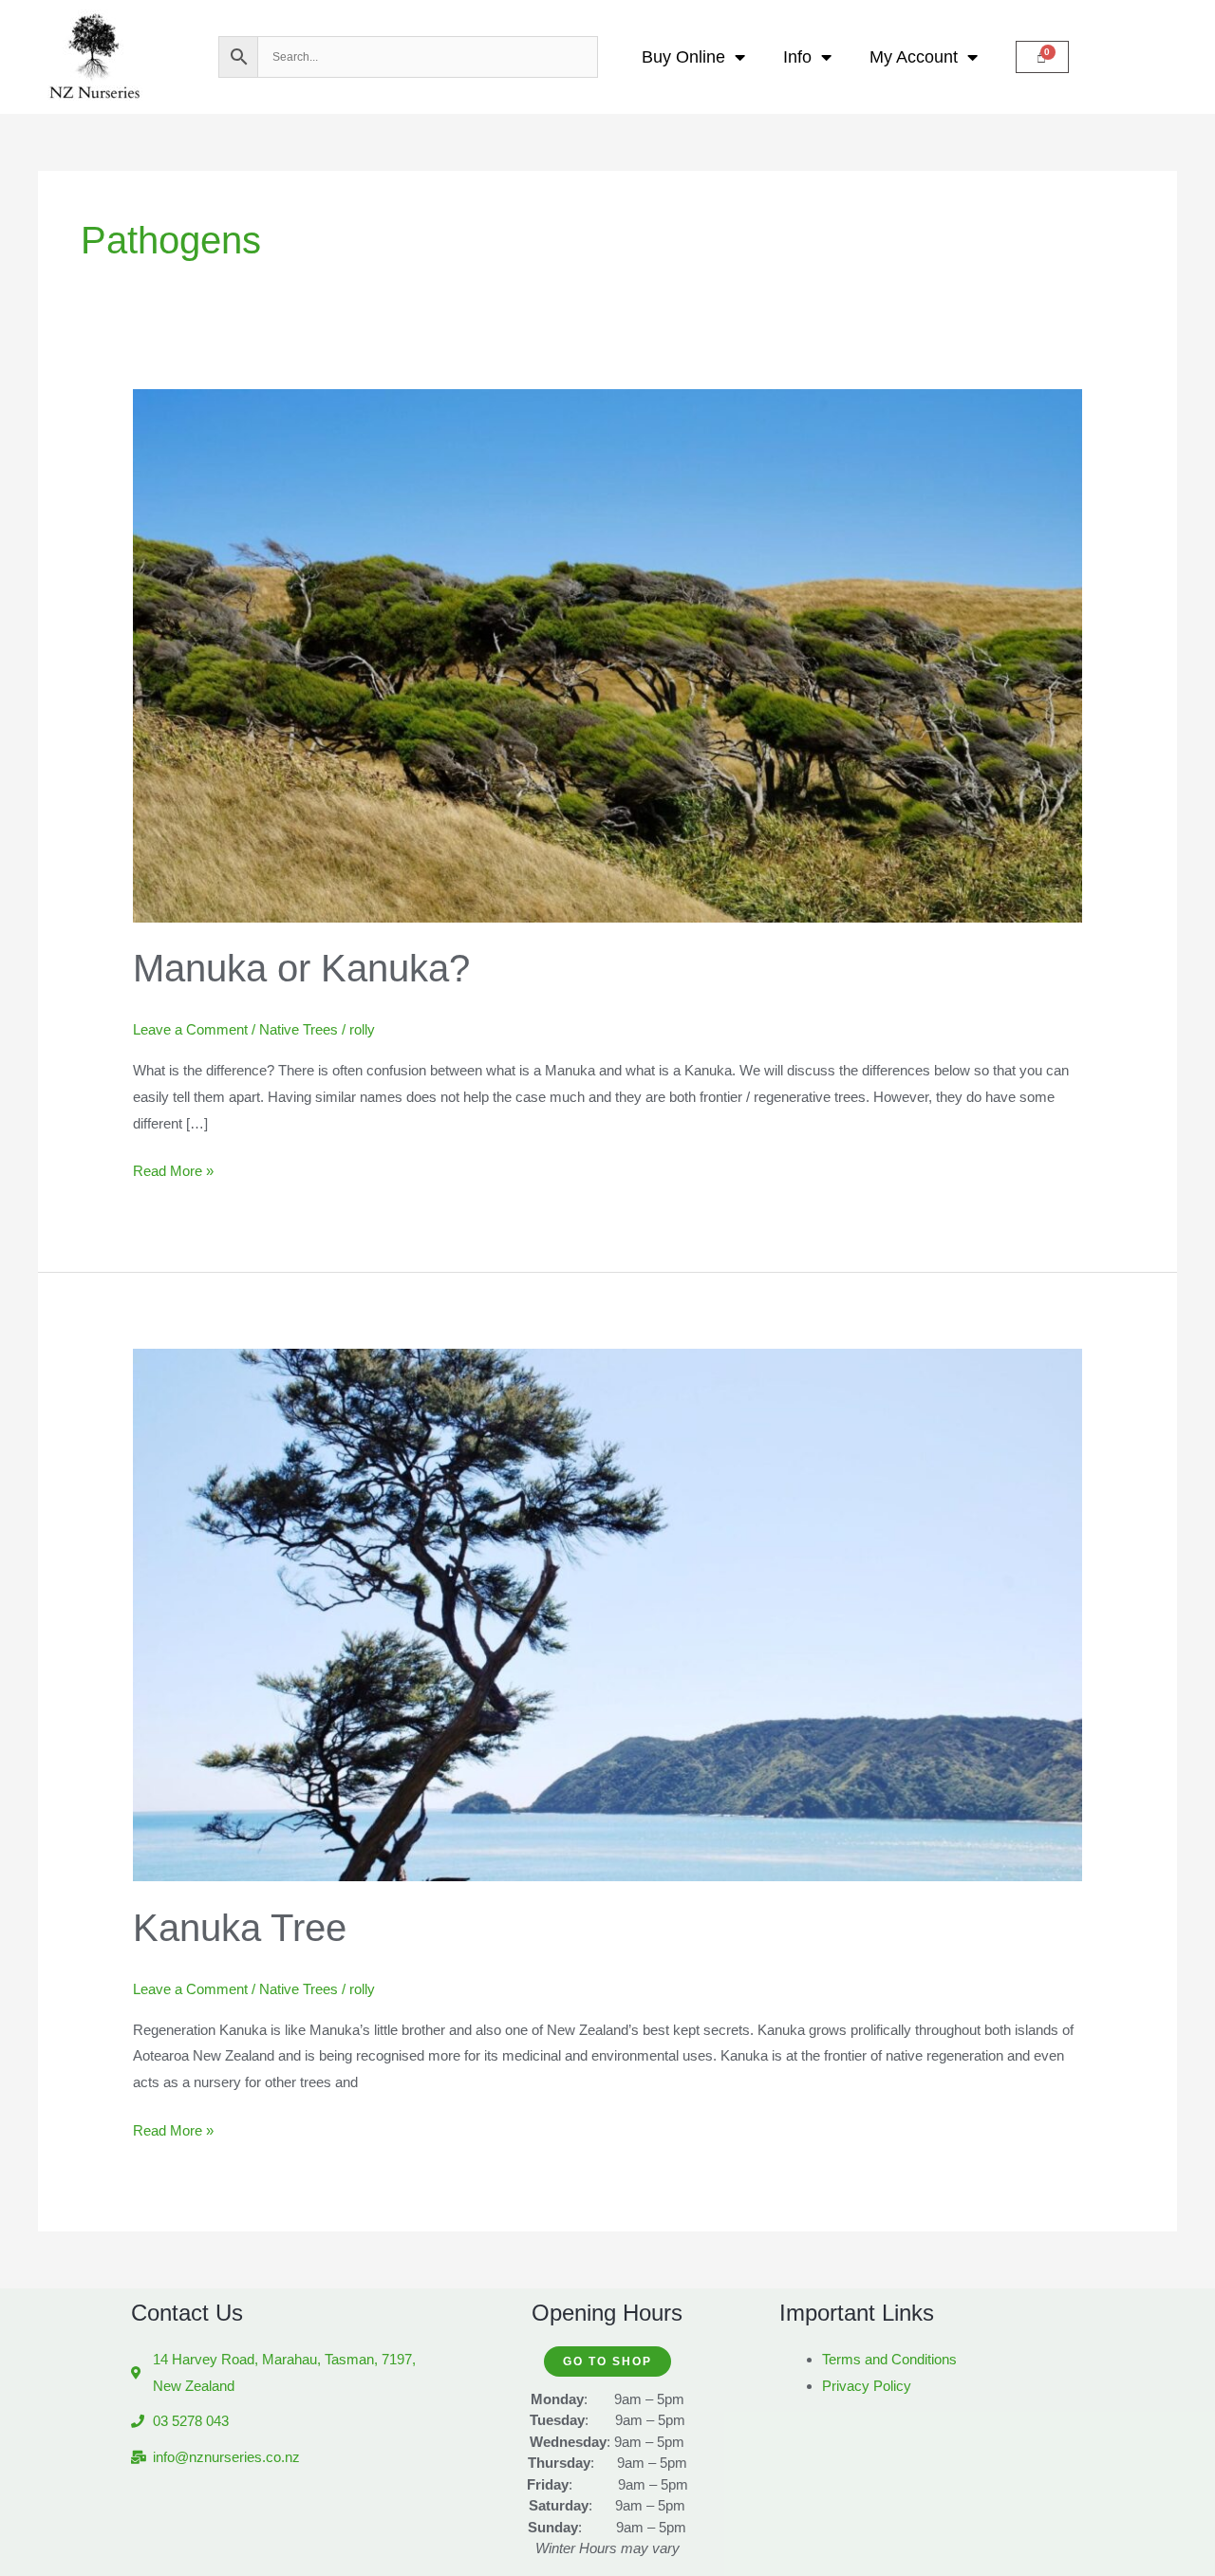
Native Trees (299, 1029)
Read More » (173, 1168)
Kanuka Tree (240, 1928)
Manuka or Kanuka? (301, 968)
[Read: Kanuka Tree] (607, 1614)
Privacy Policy (867, 2386)
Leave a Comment (190, 1029)
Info (797, 57)
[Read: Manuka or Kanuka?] (607, 654)
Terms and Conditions (889, 2359)
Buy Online (683, 57)
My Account (914, 57)
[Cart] (1042, 57)
